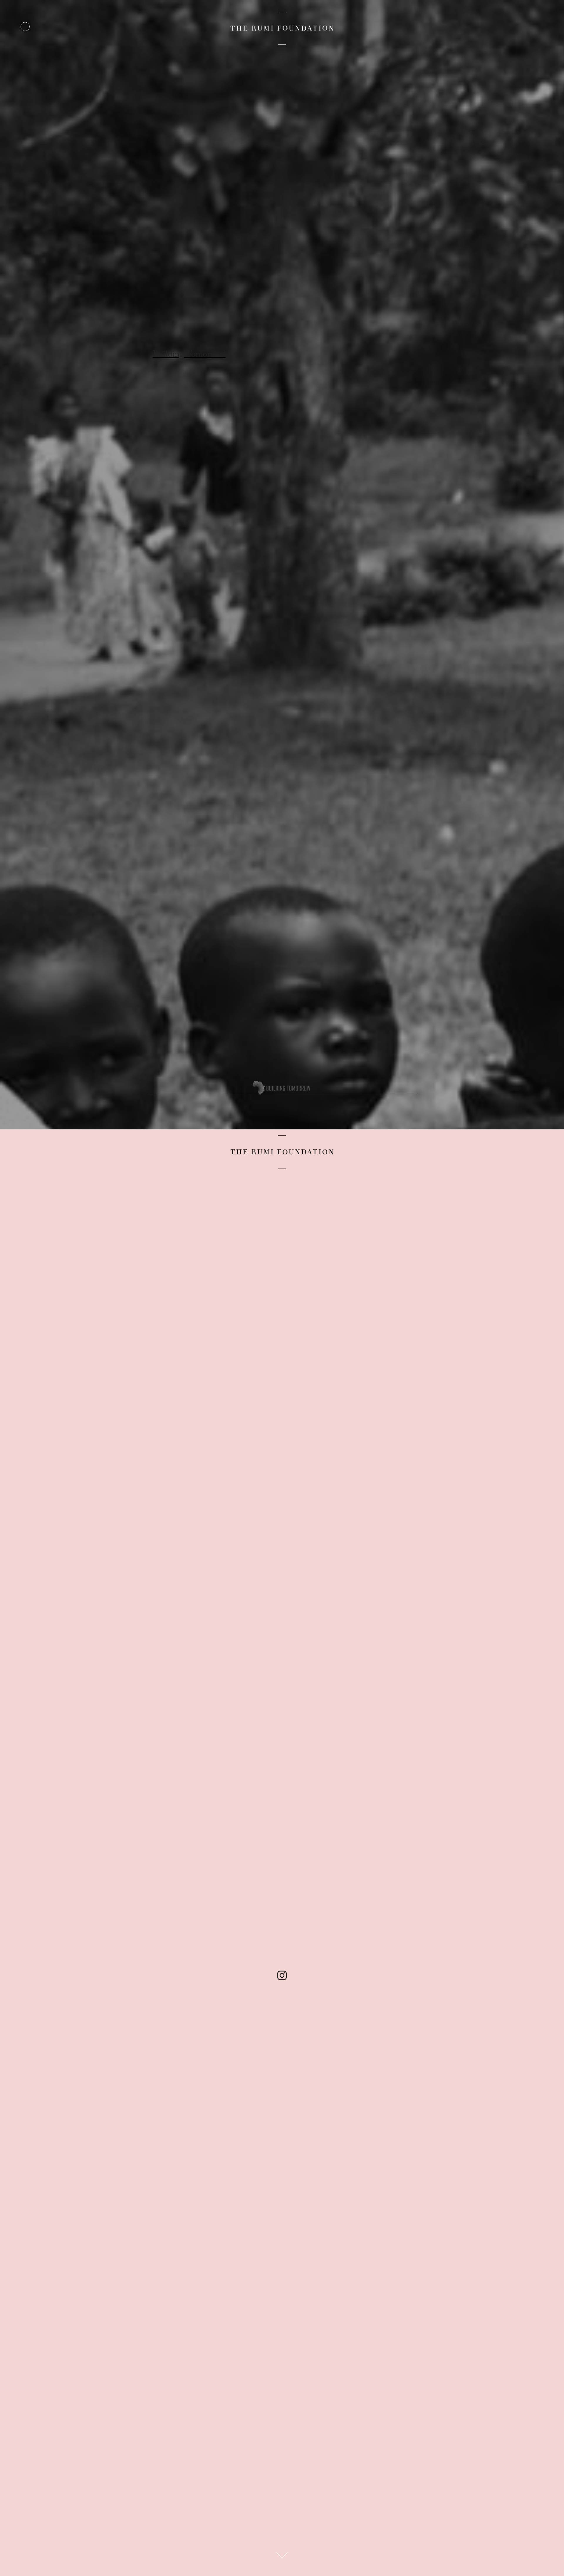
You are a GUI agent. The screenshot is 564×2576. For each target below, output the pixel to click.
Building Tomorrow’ (189, 355)
